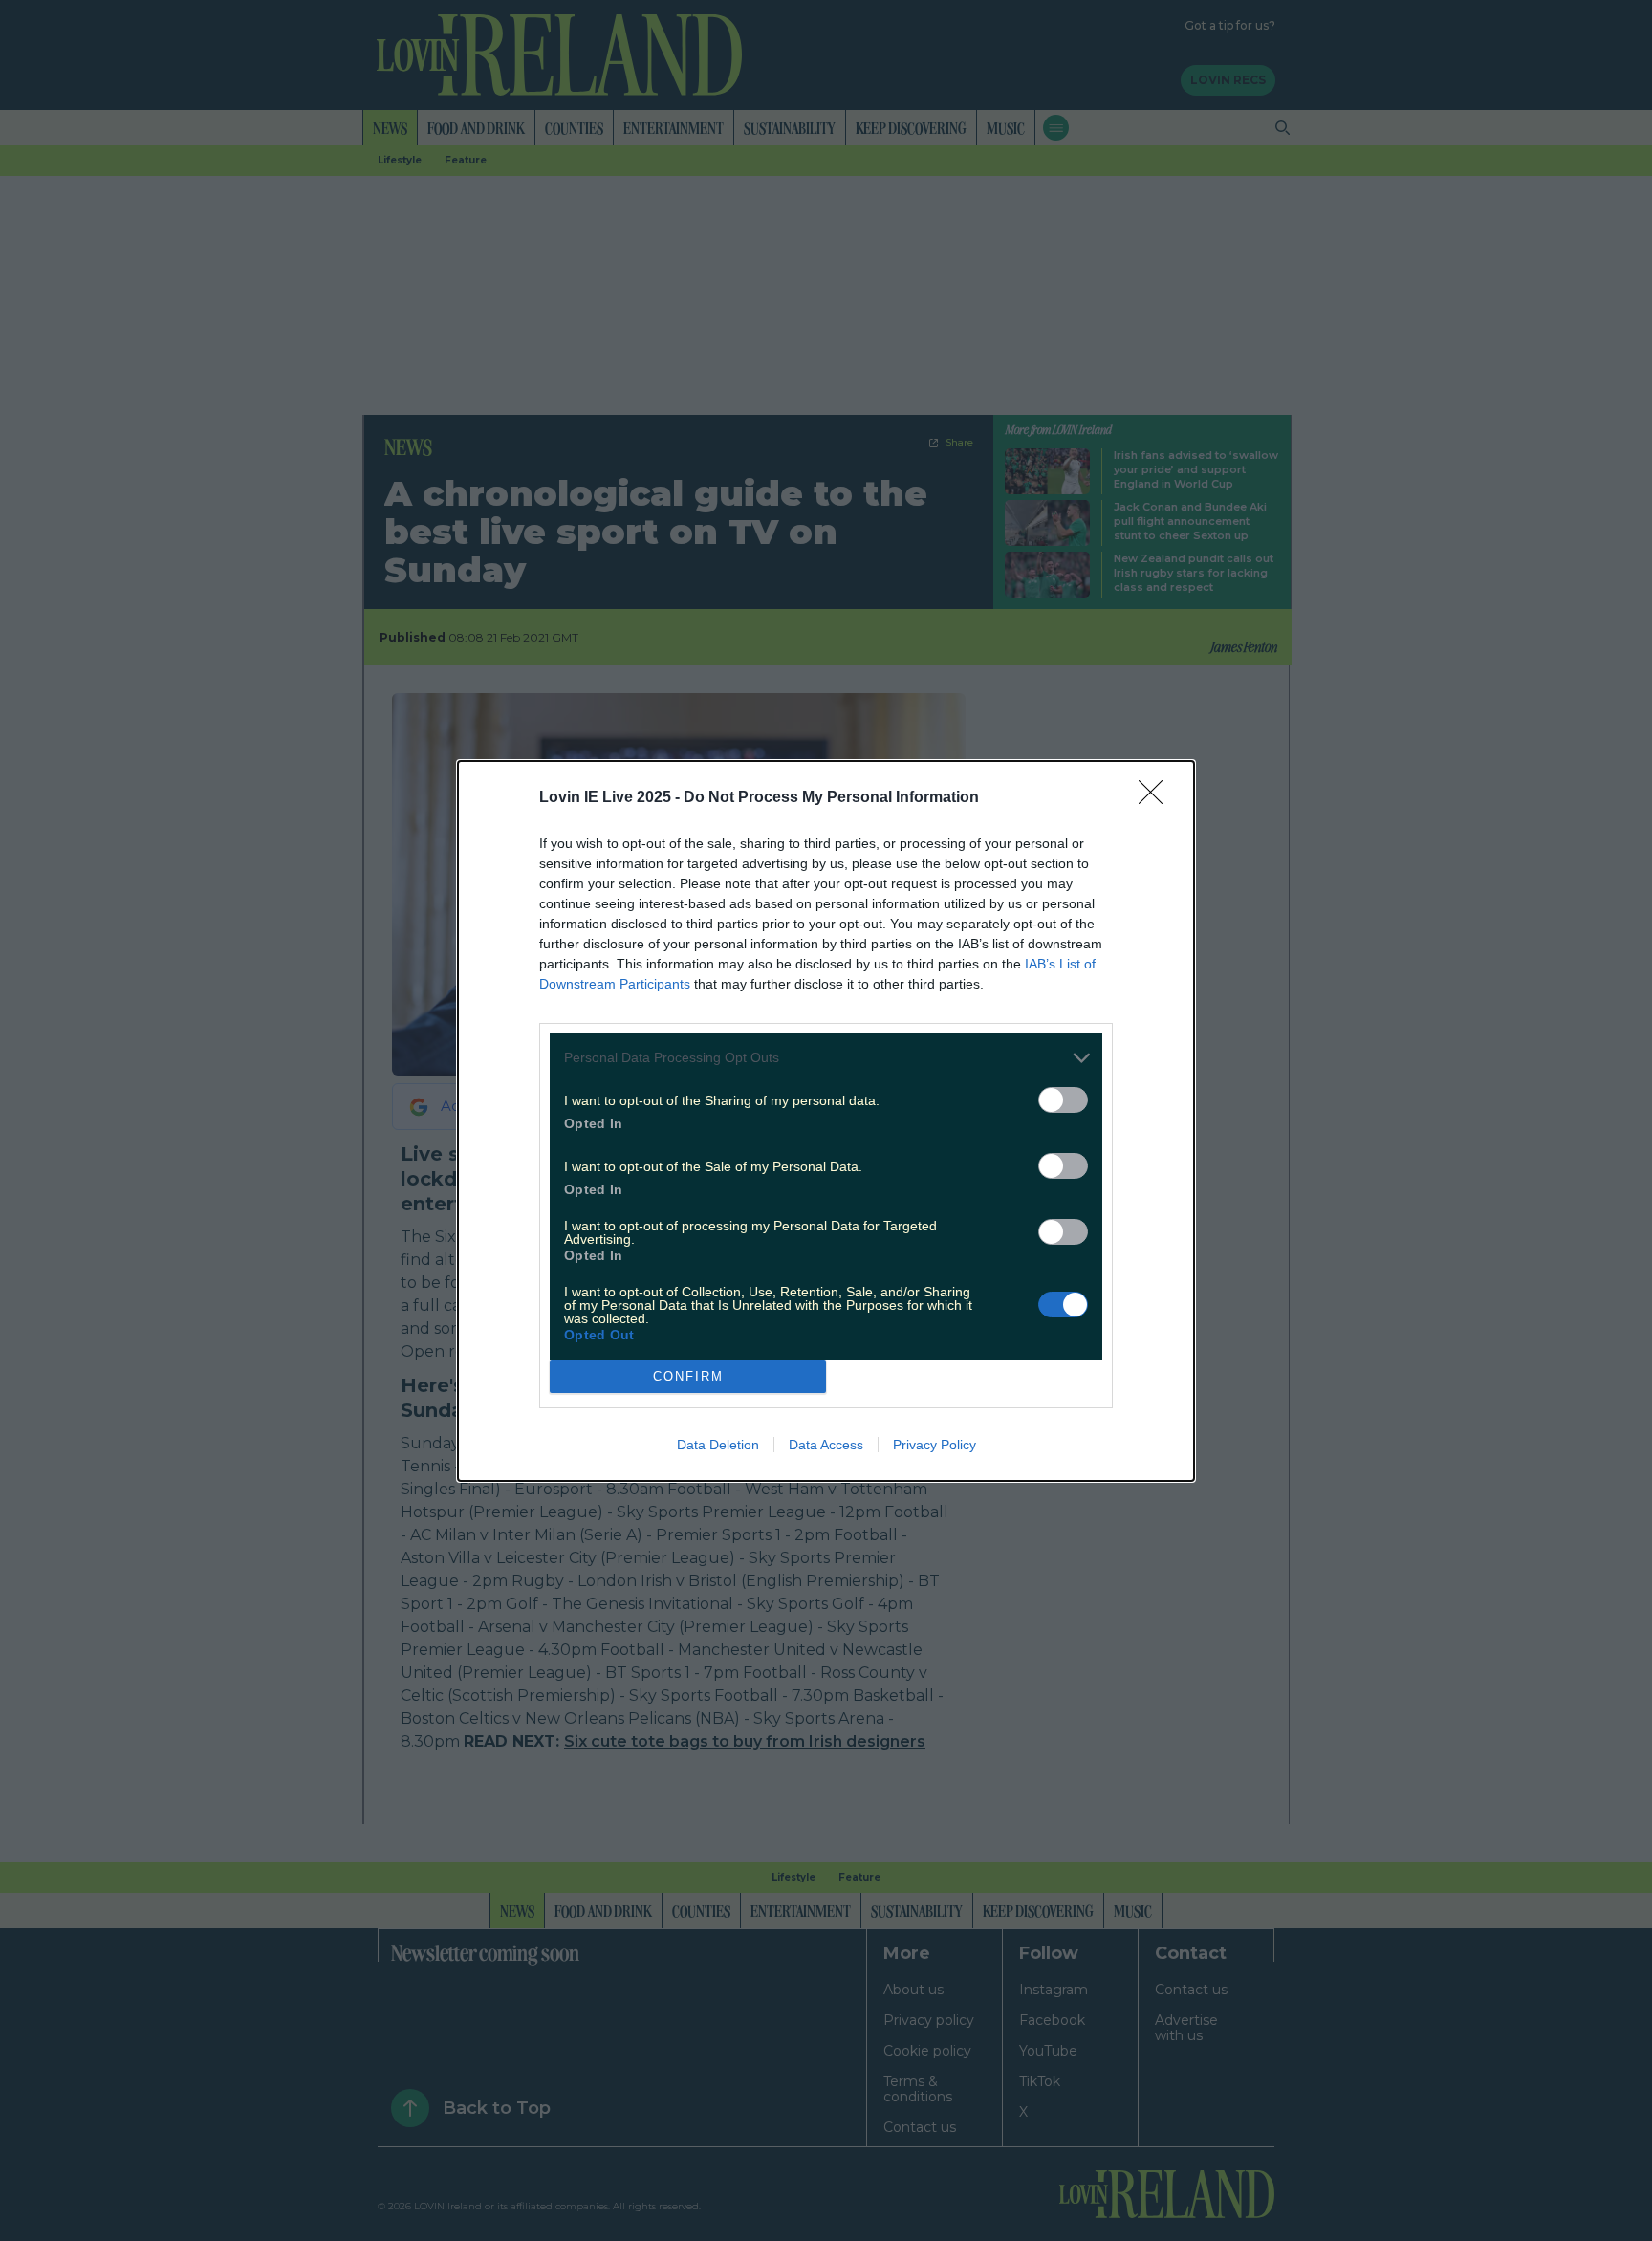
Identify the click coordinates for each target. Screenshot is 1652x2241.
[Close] (1157, 798)
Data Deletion (718, 1445)
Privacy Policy (935, 1445)
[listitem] (826, 1058)
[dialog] (826, 1121)
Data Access (826, 1445)
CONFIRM (688, 1376)
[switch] (1063, 1100)
